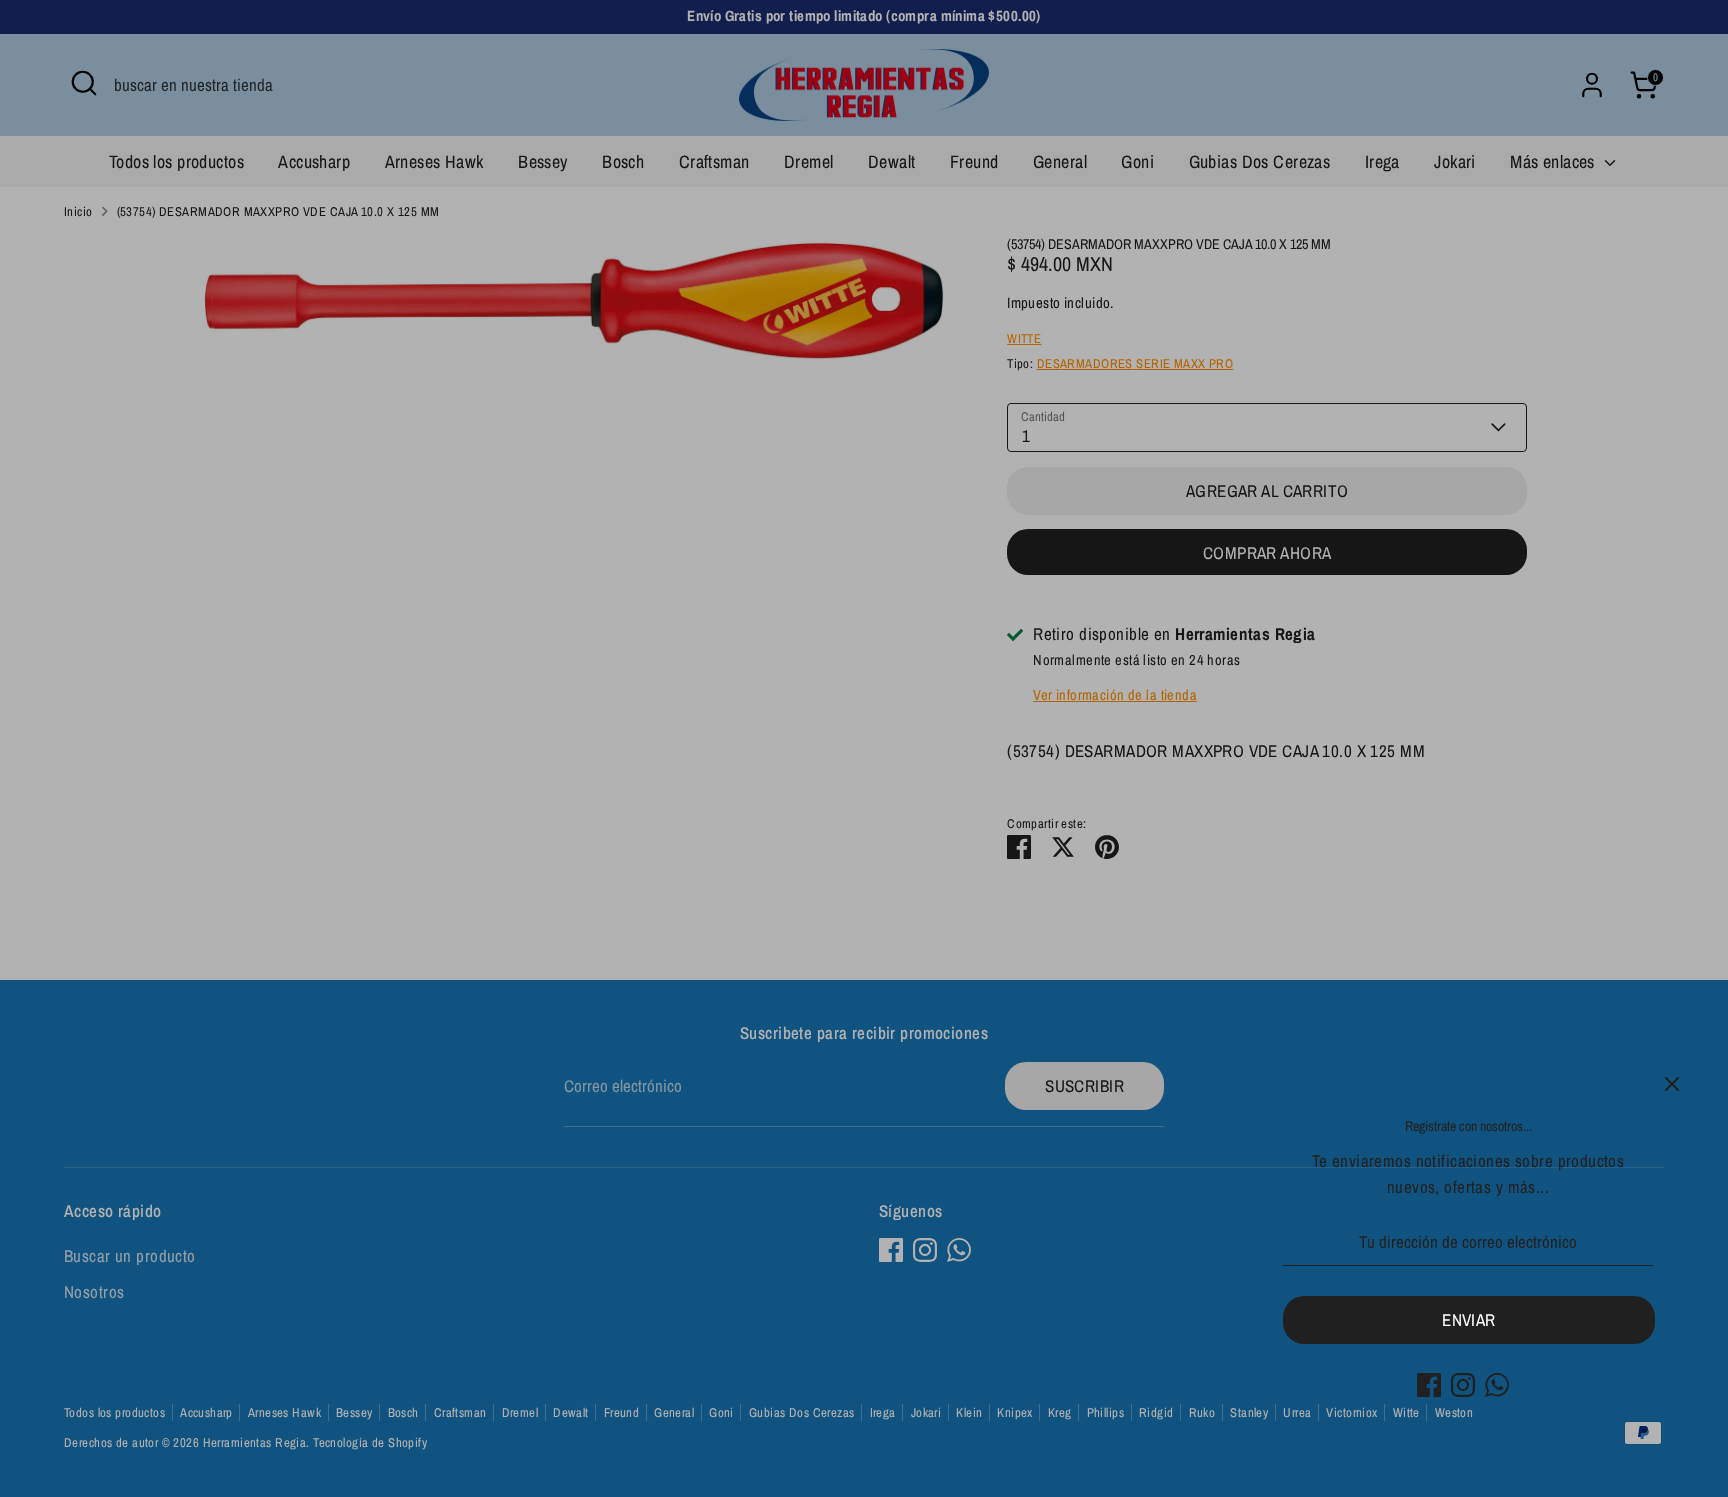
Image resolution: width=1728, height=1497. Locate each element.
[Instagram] (1463, 1385)
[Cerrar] (1672, 1084)
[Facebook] (1429, 1385)
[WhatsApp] (1497, 1385)
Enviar (1469, 1319)
